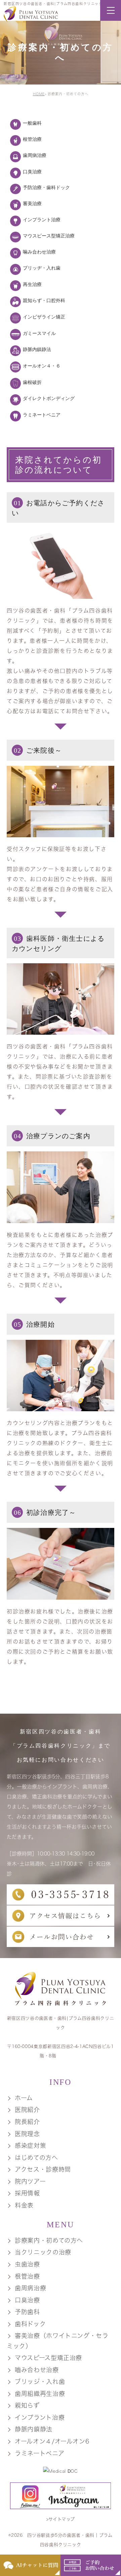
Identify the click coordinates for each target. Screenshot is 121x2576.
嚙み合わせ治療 (37, 2370)
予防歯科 (27, 2312)
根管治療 (32, 139)
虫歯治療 (27, 2264)
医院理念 (27, 2134)
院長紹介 (27, 2122)
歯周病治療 (35, 155)
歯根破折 (32, 382)
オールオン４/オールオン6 (52, 2441)
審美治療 (32, 204)
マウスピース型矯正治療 (49, 236)
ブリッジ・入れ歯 (40, 2382)
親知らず (27, 2406)
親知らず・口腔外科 (44, 301)
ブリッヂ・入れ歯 (42, 268)
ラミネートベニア (42, 415)
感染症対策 (30, 2145)
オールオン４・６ (42, 366)
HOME (39, 94)
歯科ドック (30, 2324)
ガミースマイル (39, 333)
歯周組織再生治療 (40, 2394)
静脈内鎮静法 (37, 350)
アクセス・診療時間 (43, 2169)
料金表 (24, 2205)
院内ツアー (30, 2181)
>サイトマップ (61, 2519)
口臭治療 (32, 172)
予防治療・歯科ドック (46, 188)
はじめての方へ (36, 2158)
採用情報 (27, 2193)
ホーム (24, 2098)
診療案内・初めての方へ (49, 2240)
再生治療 (32, 284)
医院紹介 (27, 2110)
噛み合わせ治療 (39, 252)
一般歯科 (32, 123)
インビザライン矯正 (44, 317)
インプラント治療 (42, 220)
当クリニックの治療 (43, 2252)
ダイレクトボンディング (49, 398)
